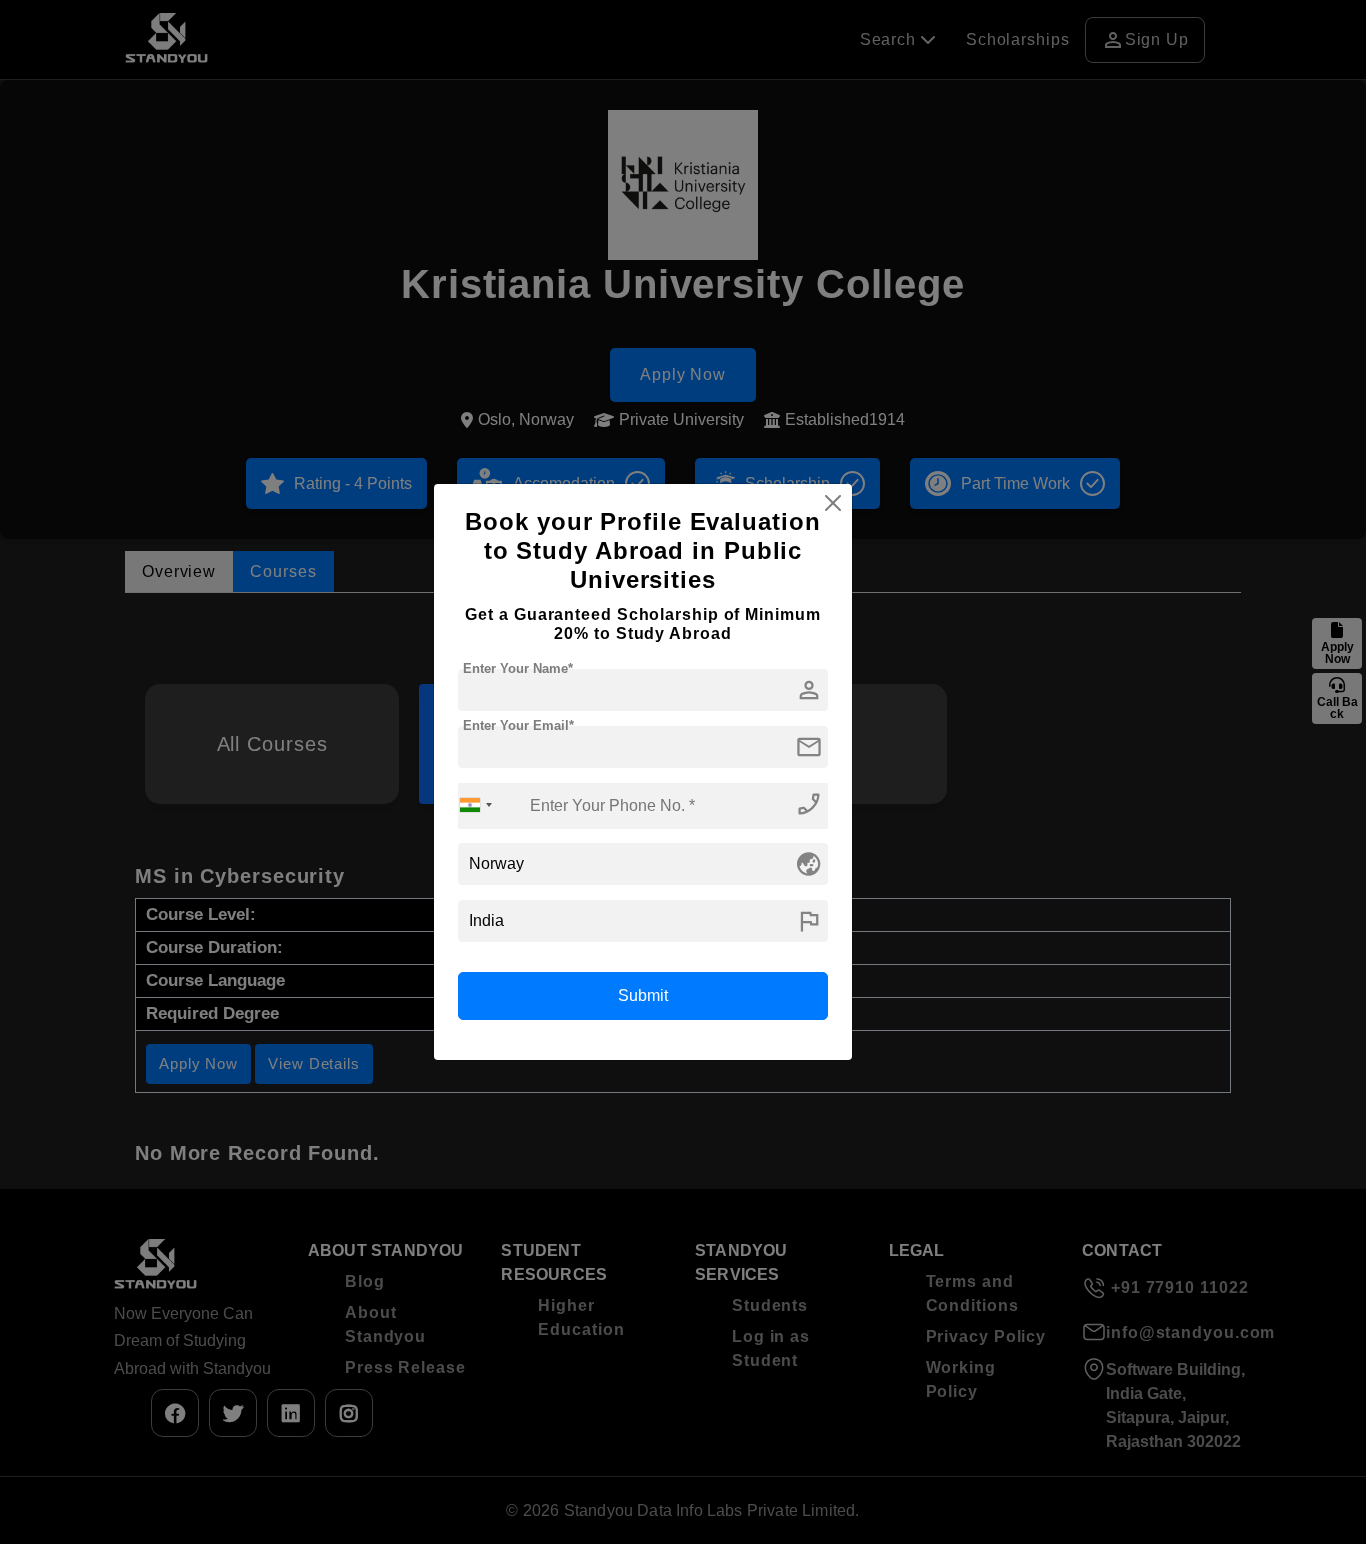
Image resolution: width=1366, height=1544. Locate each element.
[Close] (833, 503)
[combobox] (476, 805)
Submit (643, 995)
